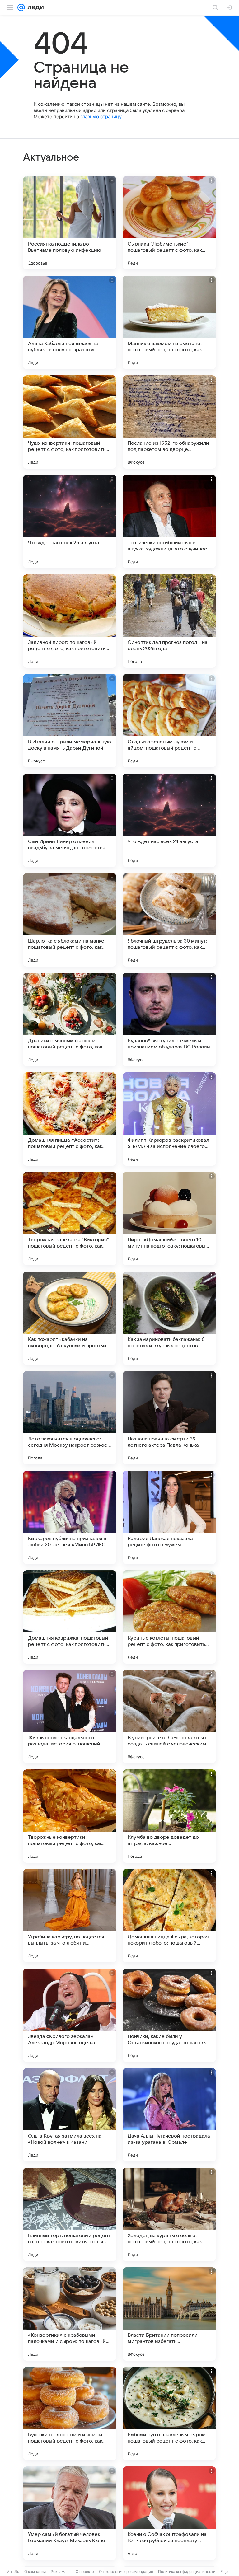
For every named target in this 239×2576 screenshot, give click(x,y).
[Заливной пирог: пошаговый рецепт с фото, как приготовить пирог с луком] (70, 621)
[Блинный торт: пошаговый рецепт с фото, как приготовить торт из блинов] (70, 2214)
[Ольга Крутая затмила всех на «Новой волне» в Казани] (70, 2115)
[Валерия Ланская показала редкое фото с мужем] (169, 1517)
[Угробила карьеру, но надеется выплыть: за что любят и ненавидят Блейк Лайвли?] (70, 1916)
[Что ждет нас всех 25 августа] (70, 522)
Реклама (59, 2571)
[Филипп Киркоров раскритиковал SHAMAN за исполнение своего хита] (169, 1119)
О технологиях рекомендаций (126, 2571)
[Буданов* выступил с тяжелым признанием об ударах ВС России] (169, 1019)
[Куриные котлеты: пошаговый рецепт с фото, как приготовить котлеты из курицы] (169, 1617)
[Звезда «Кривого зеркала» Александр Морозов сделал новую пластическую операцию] (70, 2015)
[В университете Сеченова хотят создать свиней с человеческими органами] (169, 1717)
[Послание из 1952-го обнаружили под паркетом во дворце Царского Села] (169, 422)
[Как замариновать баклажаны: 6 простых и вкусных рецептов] (169, 1318)
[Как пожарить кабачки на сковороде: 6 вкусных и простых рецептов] (70, 1318)
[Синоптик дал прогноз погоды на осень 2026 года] (169, 621)
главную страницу (101, 117)
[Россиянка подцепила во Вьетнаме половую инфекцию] (70, 223)
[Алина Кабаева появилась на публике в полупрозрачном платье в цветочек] (70, 322)
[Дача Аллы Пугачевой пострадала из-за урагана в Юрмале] (169, 2115)
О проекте (85, 2571)
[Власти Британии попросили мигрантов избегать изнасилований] (169, 2314)
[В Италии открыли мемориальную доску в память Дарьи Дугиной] (70, 721)
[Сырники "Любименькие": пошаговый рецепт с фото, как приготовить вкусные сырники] (169, 223)
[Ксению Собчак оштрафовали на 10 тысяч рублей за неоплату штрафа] (169, 2513)
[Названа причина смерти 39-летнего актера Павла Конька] (169, 1418)
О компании (35, 2571)
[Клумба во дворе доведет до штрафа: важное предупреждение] (169, 1816)
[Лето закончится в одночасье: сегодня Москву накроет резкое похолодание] (70, 1418)
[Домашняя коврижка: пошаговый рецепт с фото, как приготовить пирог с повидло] (70, 1617)
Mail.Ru (13, 2571)
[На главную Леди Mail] (34, 7)
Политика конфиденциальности (187, 2571)
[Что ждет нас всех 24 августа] (169, 820)
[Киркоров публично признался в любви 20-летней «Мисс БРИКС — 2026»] (70, 1517)
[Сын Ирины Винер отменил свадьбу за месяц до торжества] (70, 820)
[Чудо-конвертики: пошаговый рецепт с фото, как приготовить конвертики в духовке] (70, 422)
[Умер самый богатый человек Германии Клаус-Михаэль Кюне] (70, 2513)
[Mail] (21, 7)
